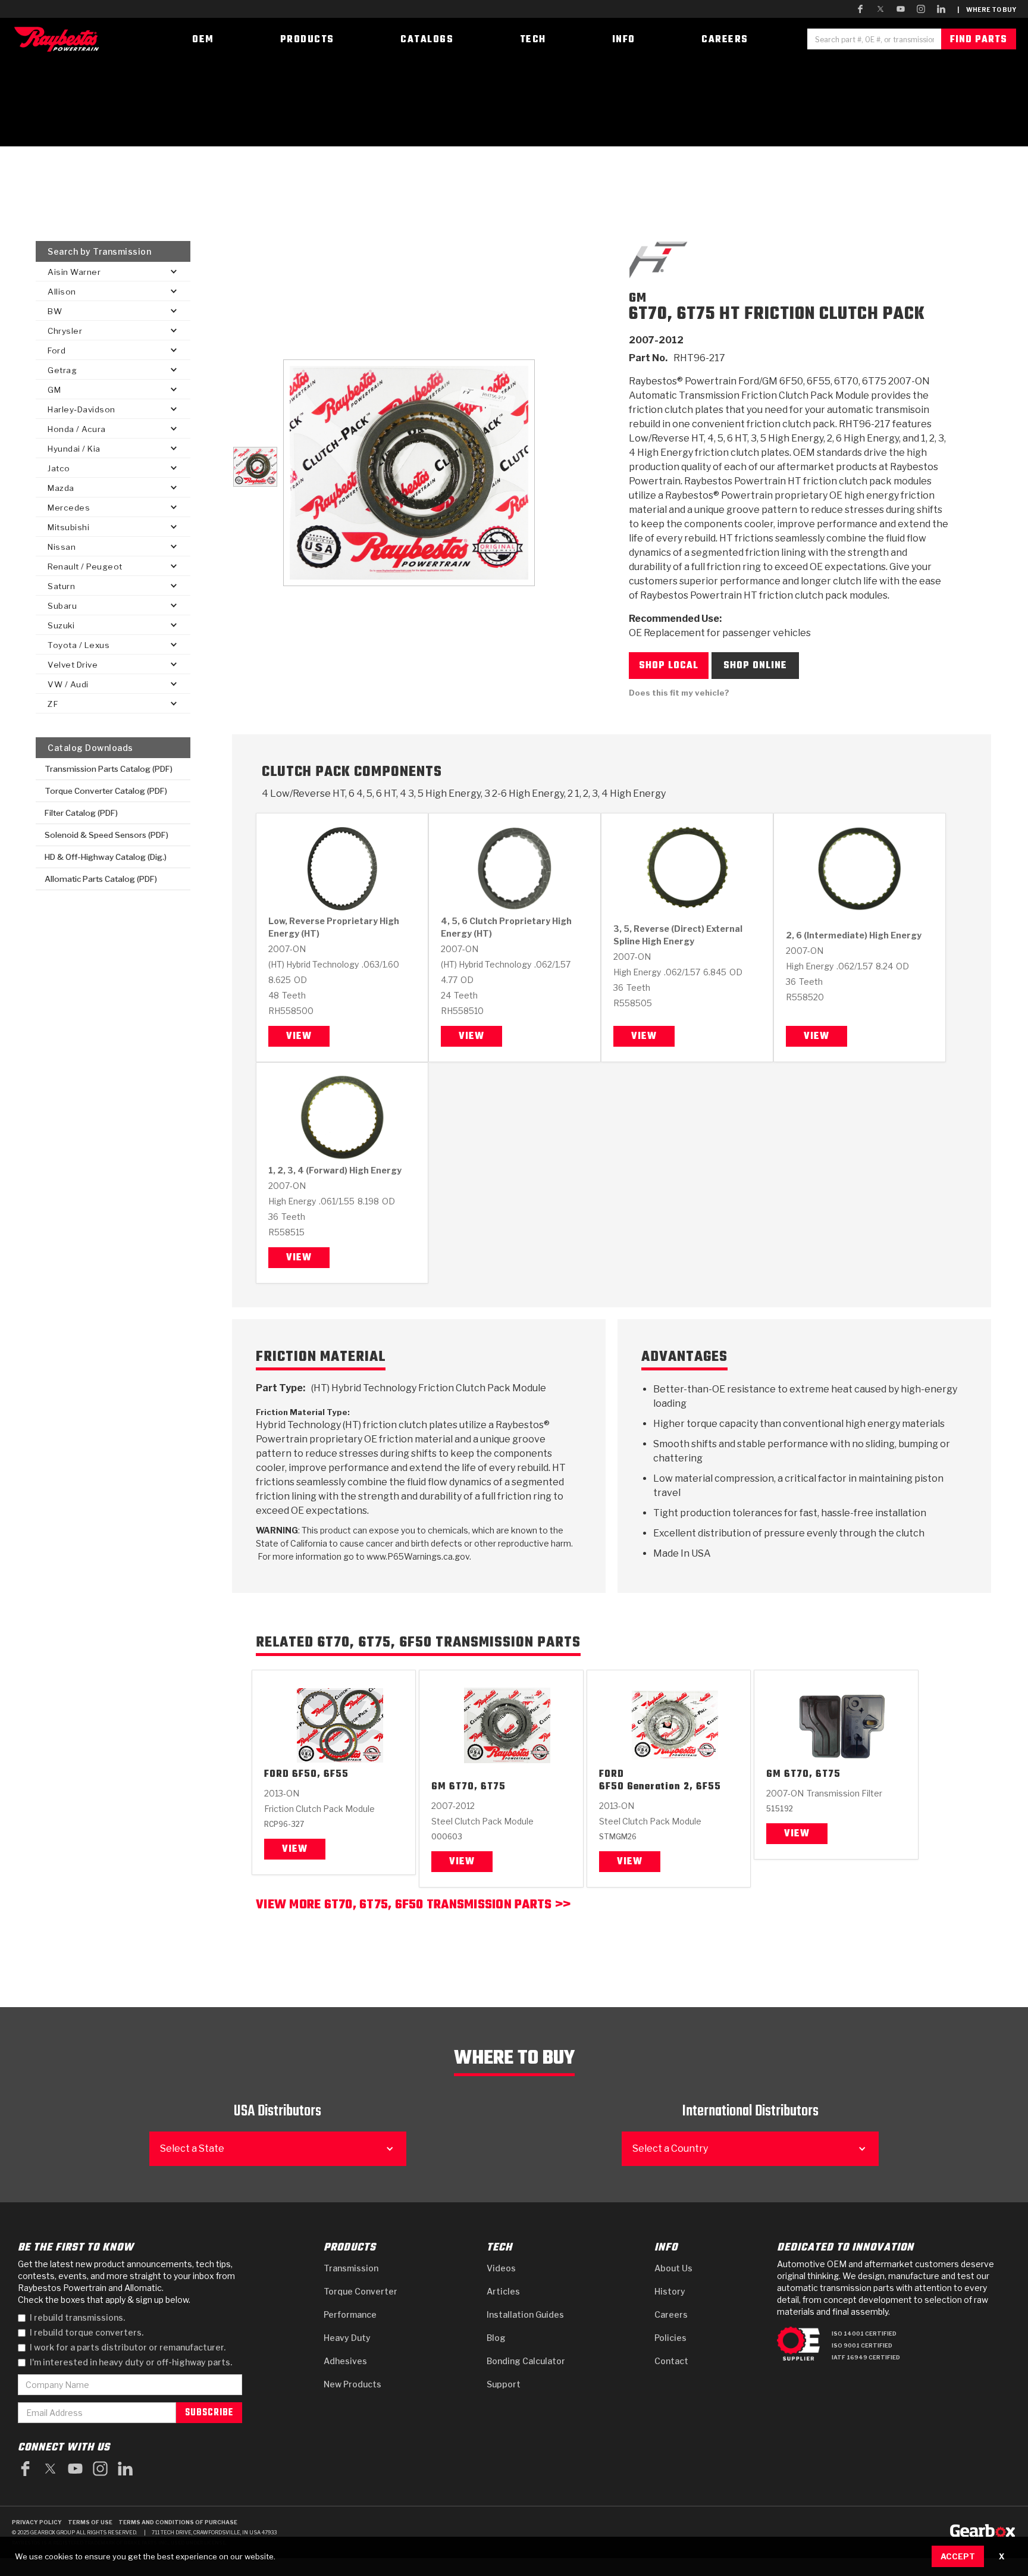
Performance (350, 2314)
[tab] (255, 467)
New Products (352, 2384)
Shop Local (669, 666)
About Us (673, 2268)
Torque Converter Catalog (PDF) (106, 791)
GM (439, 1787)
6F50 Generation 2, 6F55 (660, 1787)
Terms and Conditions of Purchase (178, 2522)
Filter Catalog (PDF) (81, 813)
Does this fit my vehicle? (679, 693)
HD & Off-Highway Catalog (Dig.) (106, 857)
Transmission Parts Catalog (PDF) (109, 769)
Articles (503, 2291)
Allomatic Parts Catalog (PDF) (101, 879)
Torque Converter (361, 2291)
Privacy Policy (37, 2522)
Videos (501, 2268)
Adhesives (345, 2361)
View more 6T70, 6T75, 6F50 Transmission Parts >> (413, 1906)
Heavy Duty (347, 2338)
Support (504, 2384)
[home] (59, 39)
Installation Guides (525, 2314)
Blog (496, 2338)
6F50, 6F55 (320, 1775)
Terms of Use (90, 2522)
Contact (671, 2361)
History (670, 2291)
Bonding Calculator (526, 2361)
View (299, 1037)
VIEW (462, 1862)
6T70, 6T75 (477, 1787)
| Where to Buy (987, 10)
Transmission (351, 2268)
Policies (670, 2338)
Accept (958, 2556)
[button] (113, 272)
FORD (277, 1775)
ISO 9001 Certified (862, 2345)
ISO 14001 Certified (864, 2334)
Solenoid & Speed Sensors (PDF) (106, 835)
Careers (671, 2314)
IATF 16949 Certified (866, 2357)
